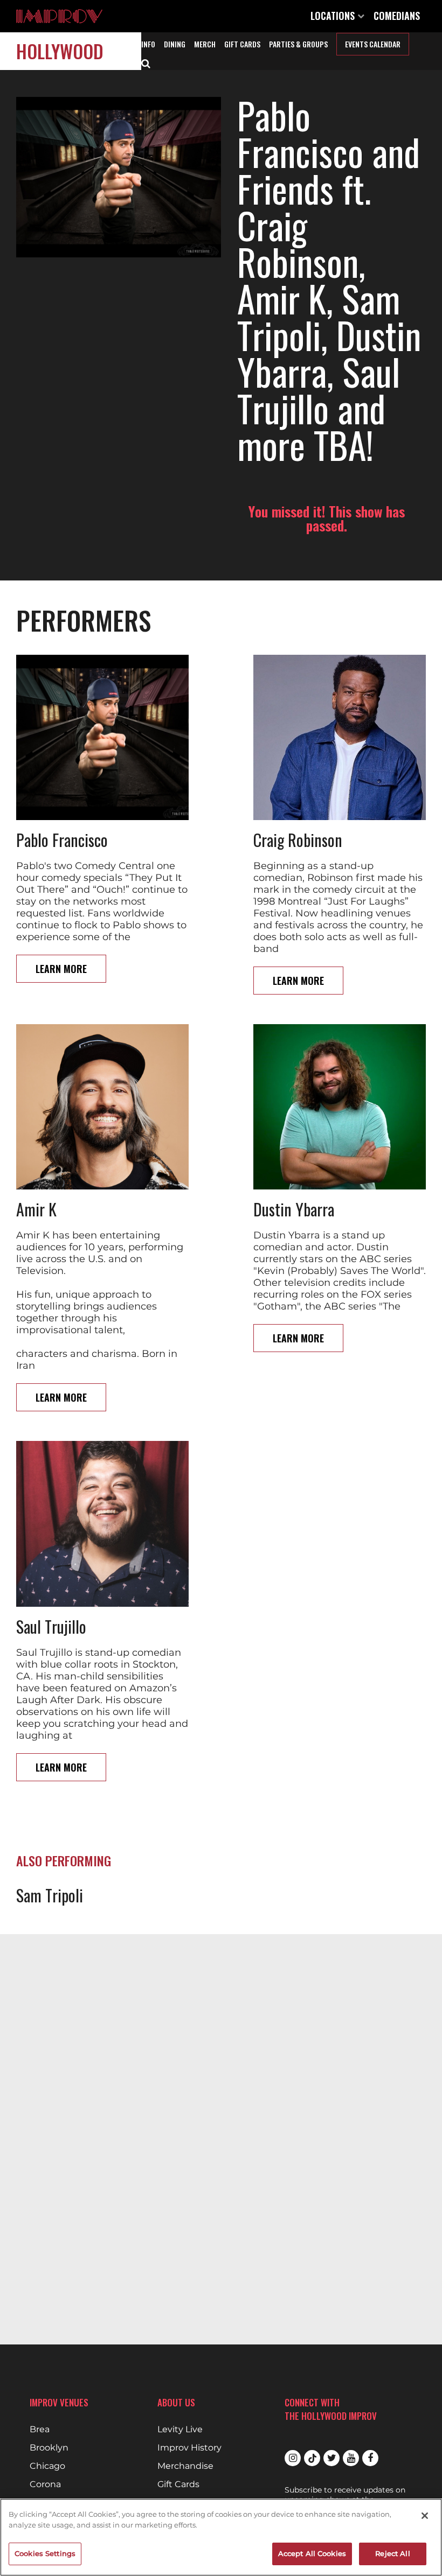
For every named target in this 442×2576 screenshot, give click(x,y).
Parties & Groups (298, 44)
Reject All (392, 2553)
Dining (175, 44)
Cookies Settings (45, 2553)
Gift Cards (242, 44)
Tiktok (312, 2458)
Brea (40, 2430)
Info (148, 44)
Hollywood (60, 51)
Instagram (293, 2458)
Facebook (370, 2458)
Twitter (331, 2458)
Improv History (189, 2448)
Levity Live (180, 2430)
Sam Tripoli (50, 1895)
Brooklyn (49, 2448)
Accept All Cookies (312, 2553)
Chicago (47, 2466)
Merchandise (185, 2466)
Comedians (397, 16)
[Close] (425, 2516)
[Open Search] (146, 62)
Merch (205, 44)
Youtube (351, 2458)
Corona (45, 2484)
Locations (334, 16)
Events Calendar (373, 44)
